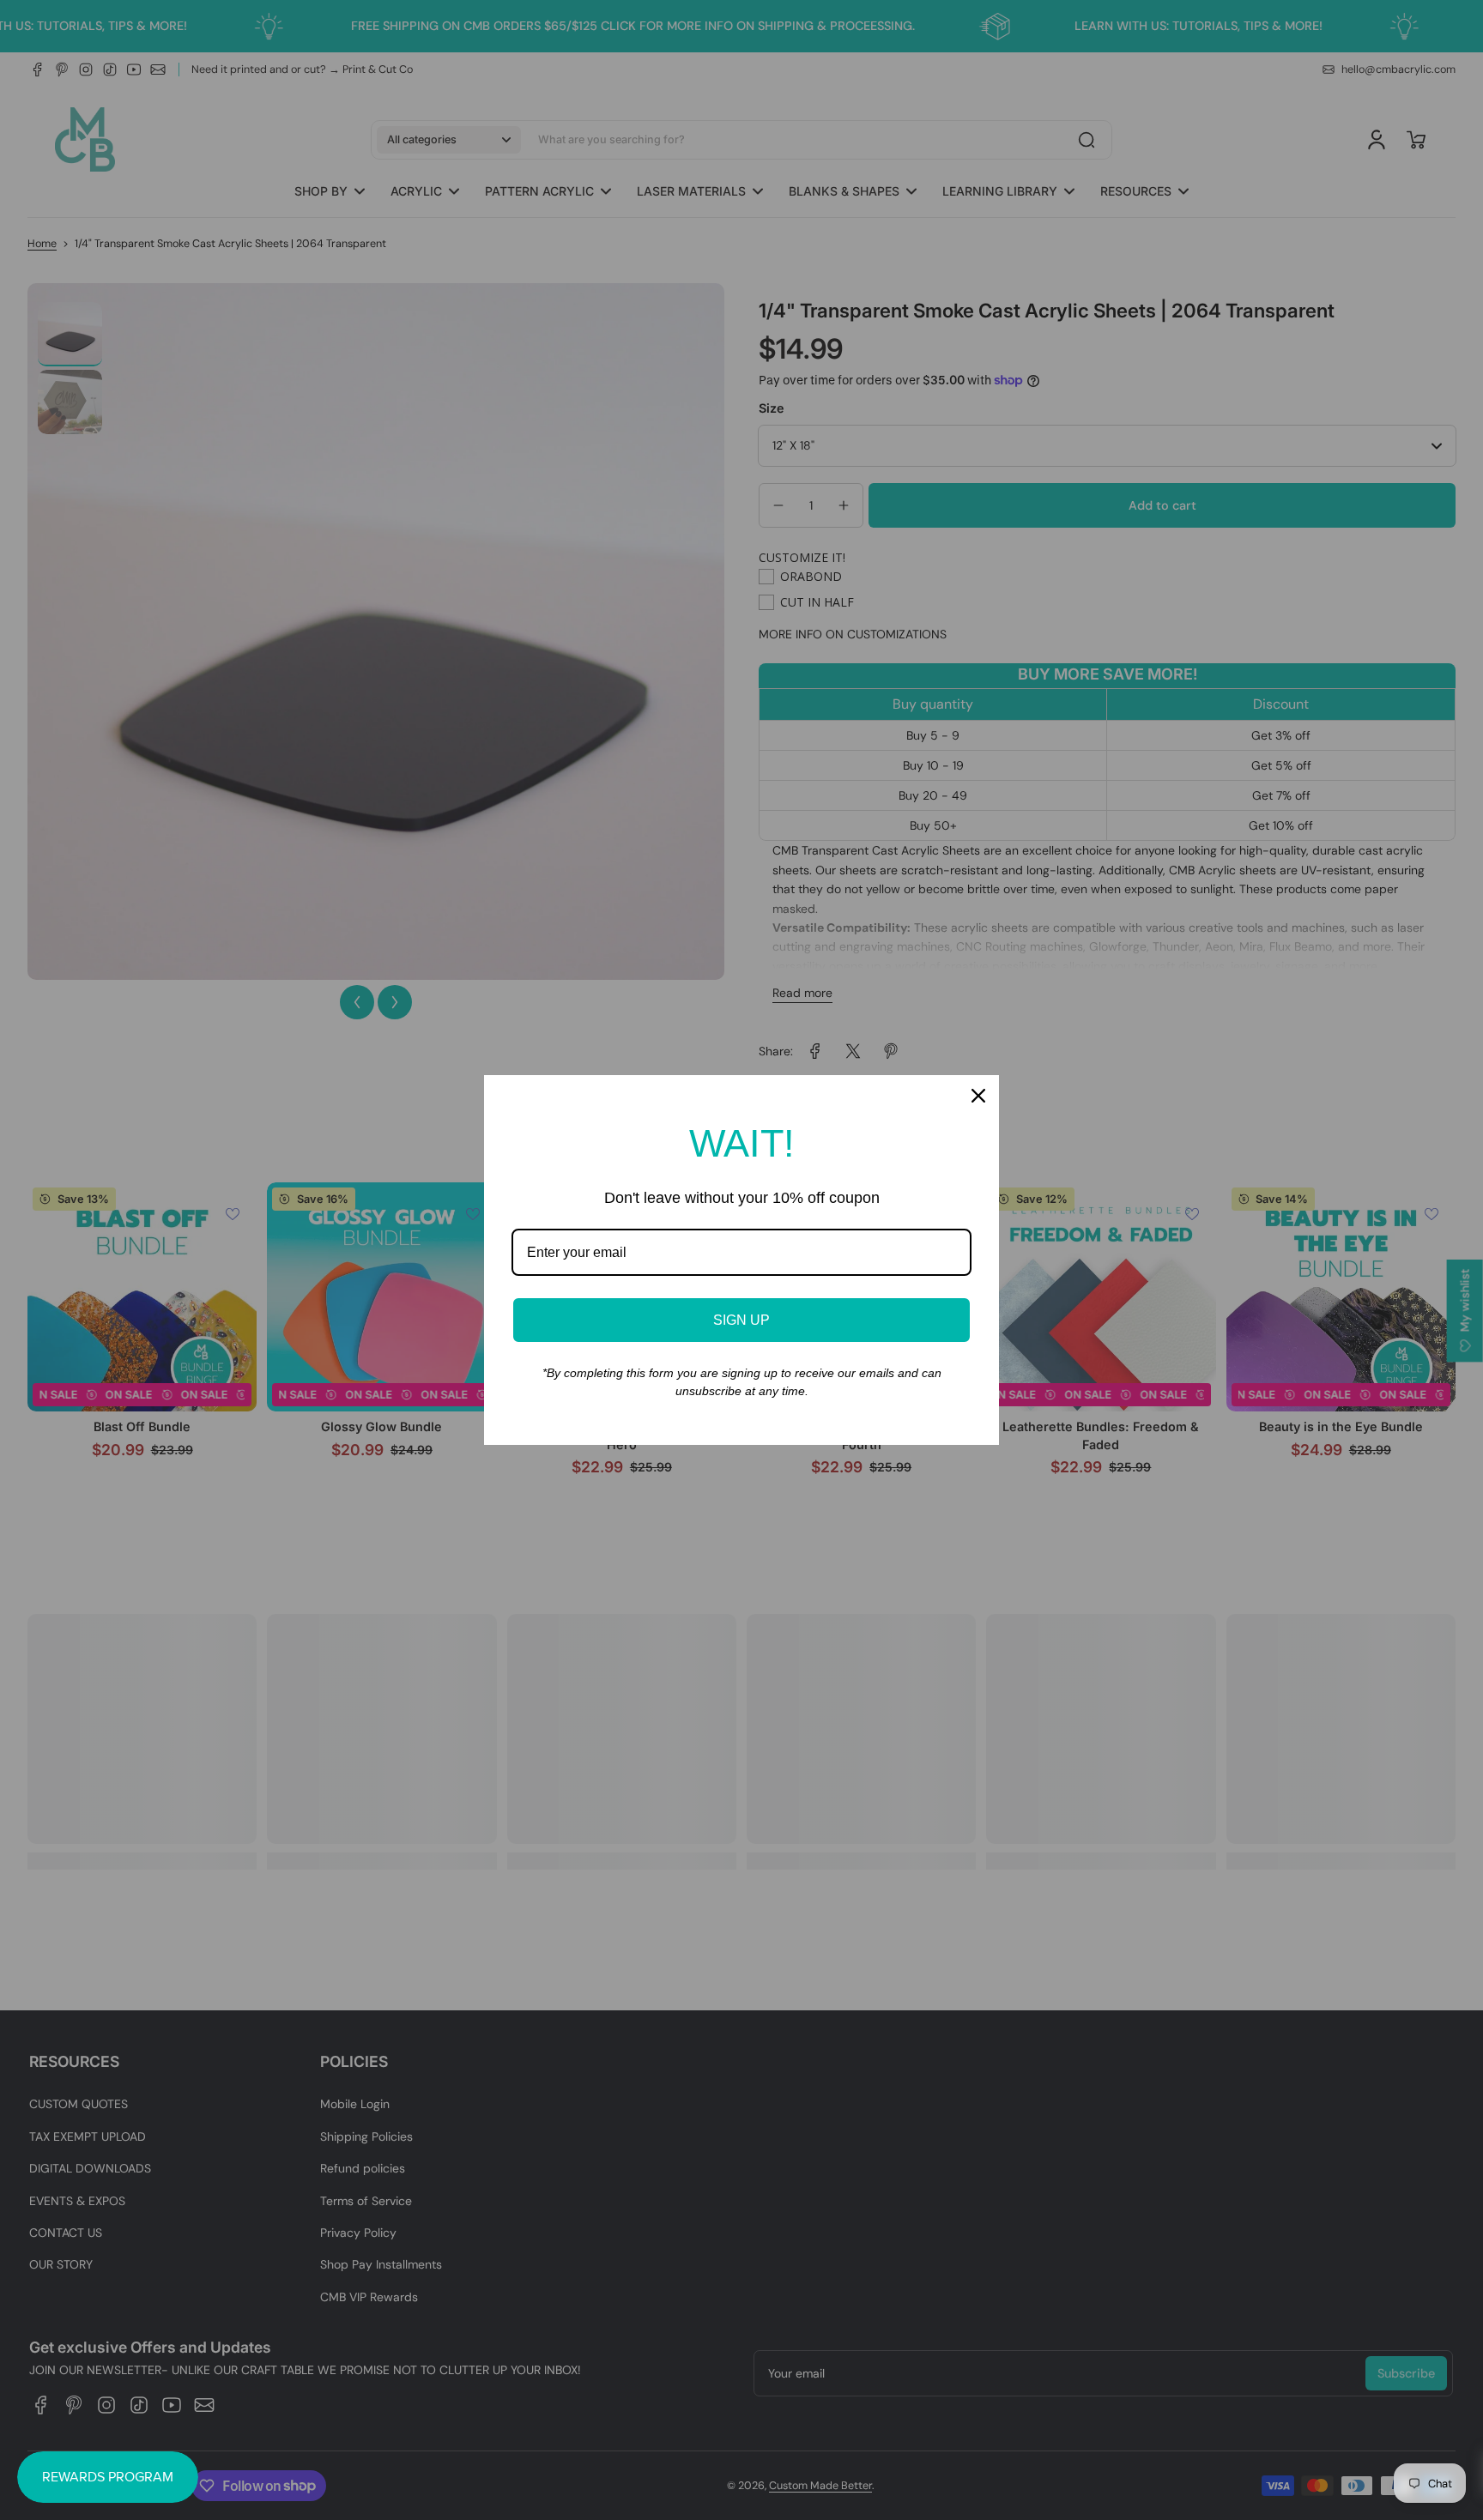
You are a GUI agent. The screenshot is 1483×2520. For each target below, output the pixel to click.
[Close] (978, 1096)
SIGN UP (741, 1320)
